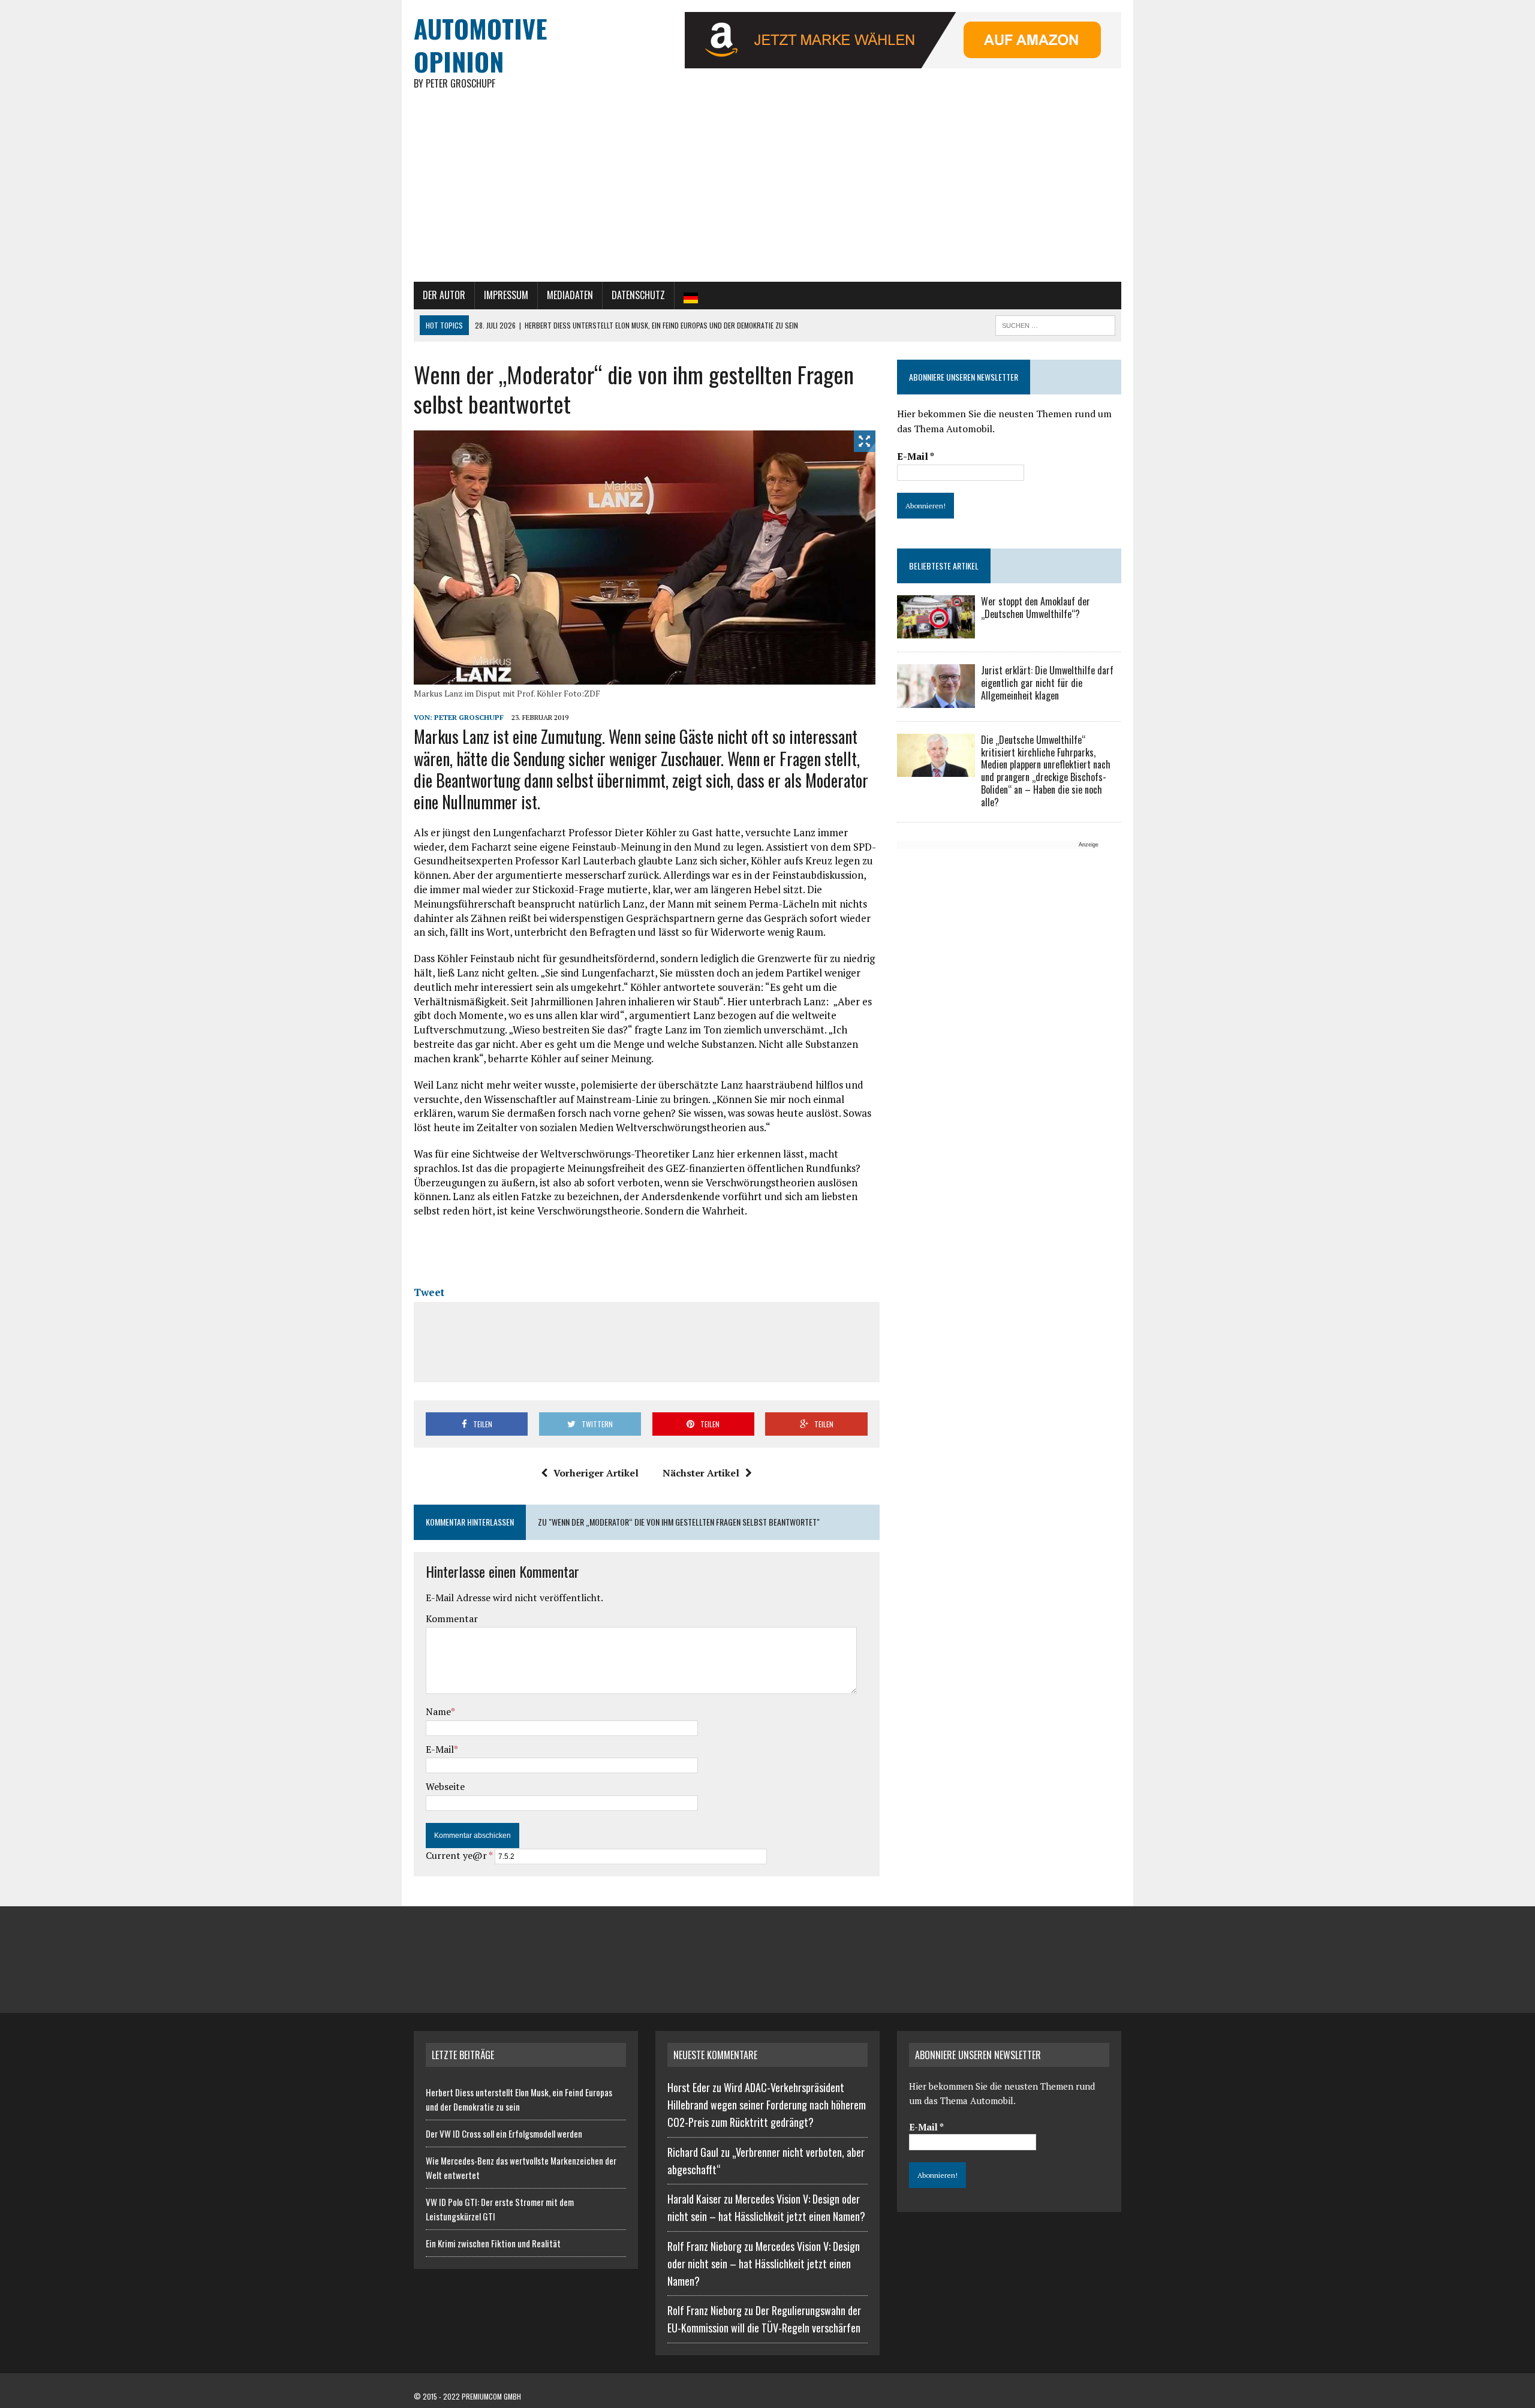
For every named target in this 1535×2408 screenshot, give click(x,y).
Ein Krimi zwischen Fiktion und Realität (493, 2243)
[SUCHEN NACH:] (1055, 324)
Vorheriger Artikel (596, 1473)
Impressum (506, 295)
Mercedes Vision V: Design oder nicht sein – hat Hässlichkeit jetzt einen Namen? (764, 2264)
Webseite (445, 1786)
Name (438, 1711)
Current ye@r (459, 1855)
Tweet (429, 1292)
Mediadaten (570, 295)
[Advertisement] (767, 192)
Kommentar (452, 1619)
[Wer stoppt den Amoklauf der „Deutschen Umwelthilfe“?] (936, 631)
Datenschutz (638, 295)
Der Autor (444, 295)
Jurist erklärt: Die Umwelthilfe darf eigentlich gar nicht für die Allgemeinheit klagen (1047, 683)
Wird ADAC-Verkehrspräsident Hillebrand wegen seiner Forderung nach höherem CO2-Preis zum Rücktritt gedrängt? (767, 2105)
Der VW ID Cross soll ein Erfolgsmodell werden (504, 2133)
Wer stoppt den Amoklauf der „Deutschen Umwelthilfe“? (1036, 608)
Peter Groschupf (469, 717)
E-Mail (440, 1749)
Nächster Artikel (701, 1473)
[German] (691, 296)
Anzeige (1089, 845)
